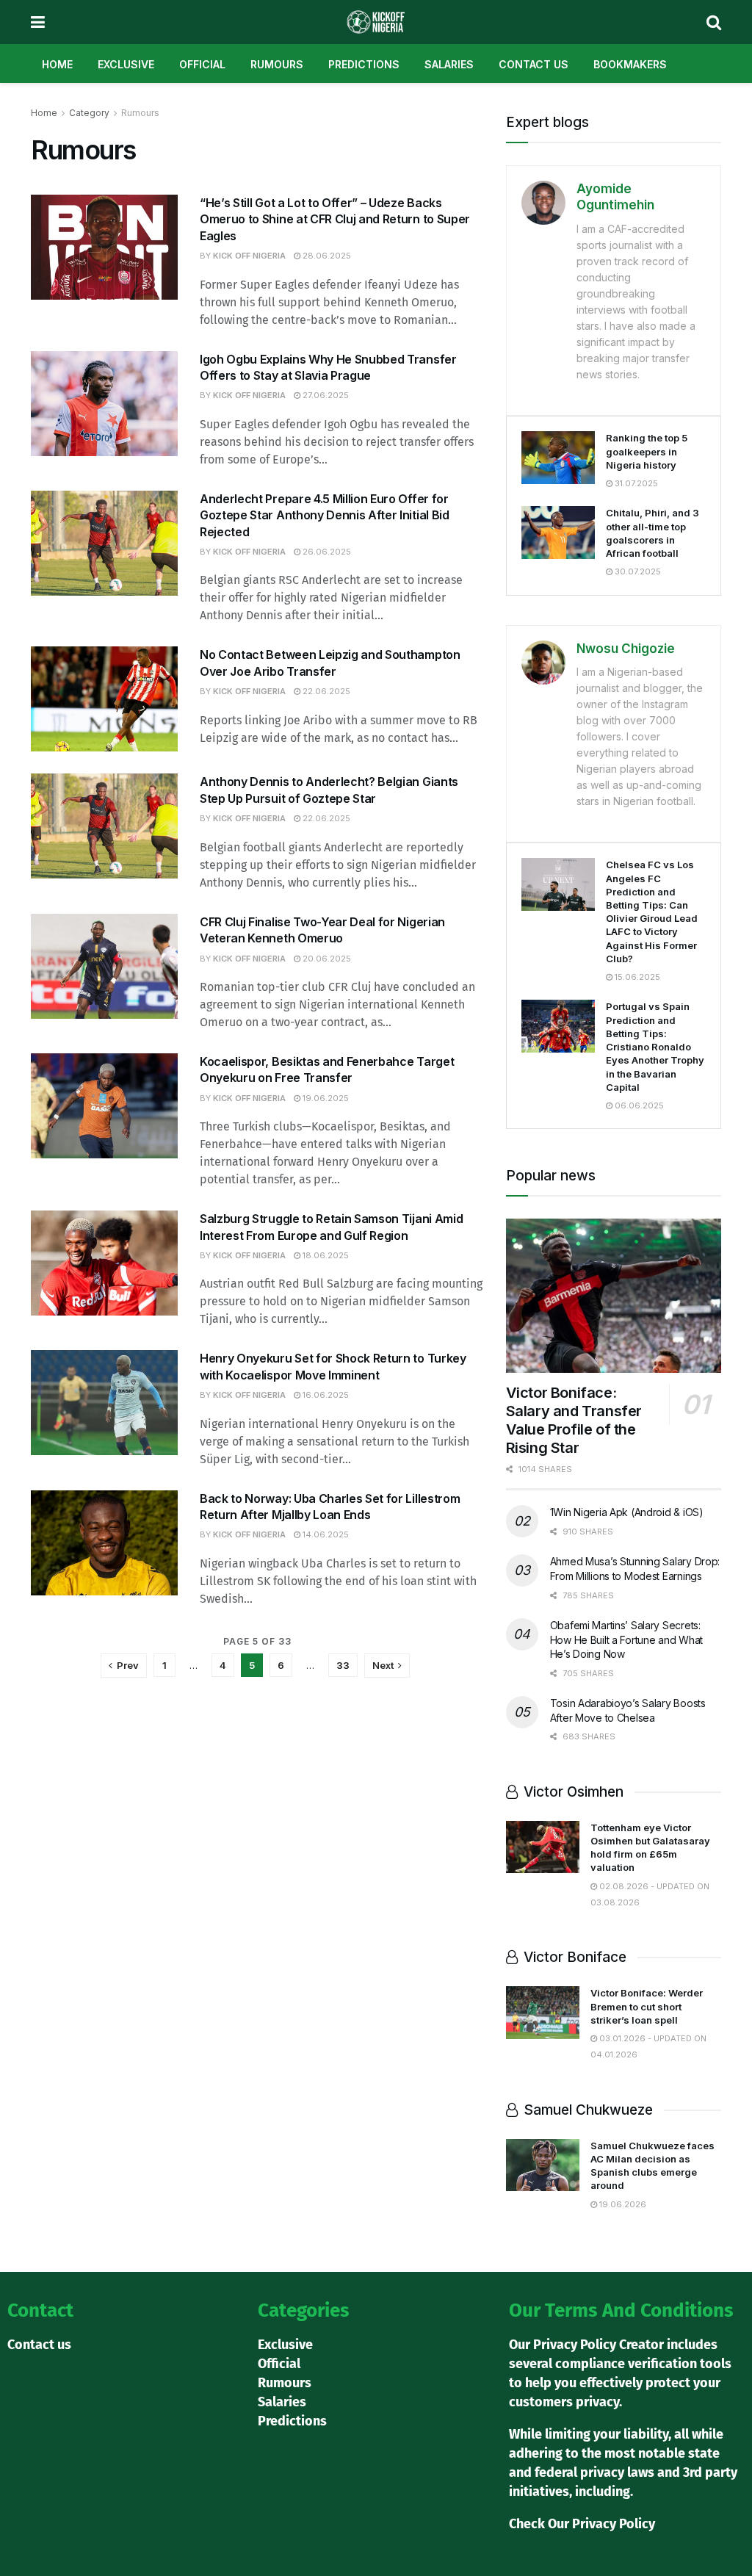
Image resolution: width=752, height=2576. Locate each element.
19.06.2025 (325, 1098)
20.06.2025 (326, 959)
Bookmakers (630, 64)
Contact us (534, 64)
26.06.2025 (326, 552)
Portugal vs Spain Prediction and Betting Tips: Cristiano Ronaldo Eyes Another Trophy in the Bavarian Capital (655, 1046)
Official (202, 64)
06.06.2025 (638, 1105)
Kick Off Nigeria (249, 256)
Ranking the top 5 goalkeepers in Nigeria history (647, 451)
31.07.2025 (635, 483)
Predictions (364, 64)
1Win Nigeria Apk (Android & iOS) (627, 1512)
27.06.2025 (325, 395)
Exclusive (126, 64)
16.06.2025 (325, 1395)
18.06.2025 (325, 1255)
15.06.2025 (636, 977)
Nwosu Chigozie (626, 649)
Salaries (449, 64)
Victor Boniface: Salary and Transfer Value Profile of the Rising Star (574, 1420)
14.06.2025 (325, 1534)
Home (57, 64)
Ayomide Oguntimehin (615, 197)
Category (89, 113)
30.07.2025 (637, 571)
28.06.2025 (326, 256)
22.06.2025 (325, 691)
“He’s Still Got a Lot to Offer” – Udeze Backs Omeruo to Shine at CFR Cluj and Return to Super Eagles (335, 219)
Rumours (277, 64)
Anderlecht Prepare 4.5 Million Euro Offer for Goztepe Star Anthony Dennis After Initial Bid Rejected (325, 515)
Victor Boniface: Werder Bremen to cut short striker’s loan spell (647, 2006)
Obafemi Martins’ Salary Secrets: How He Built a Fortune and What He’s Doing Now (626, 1639)
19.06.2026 (622, 2204)
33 (343, 1665)
